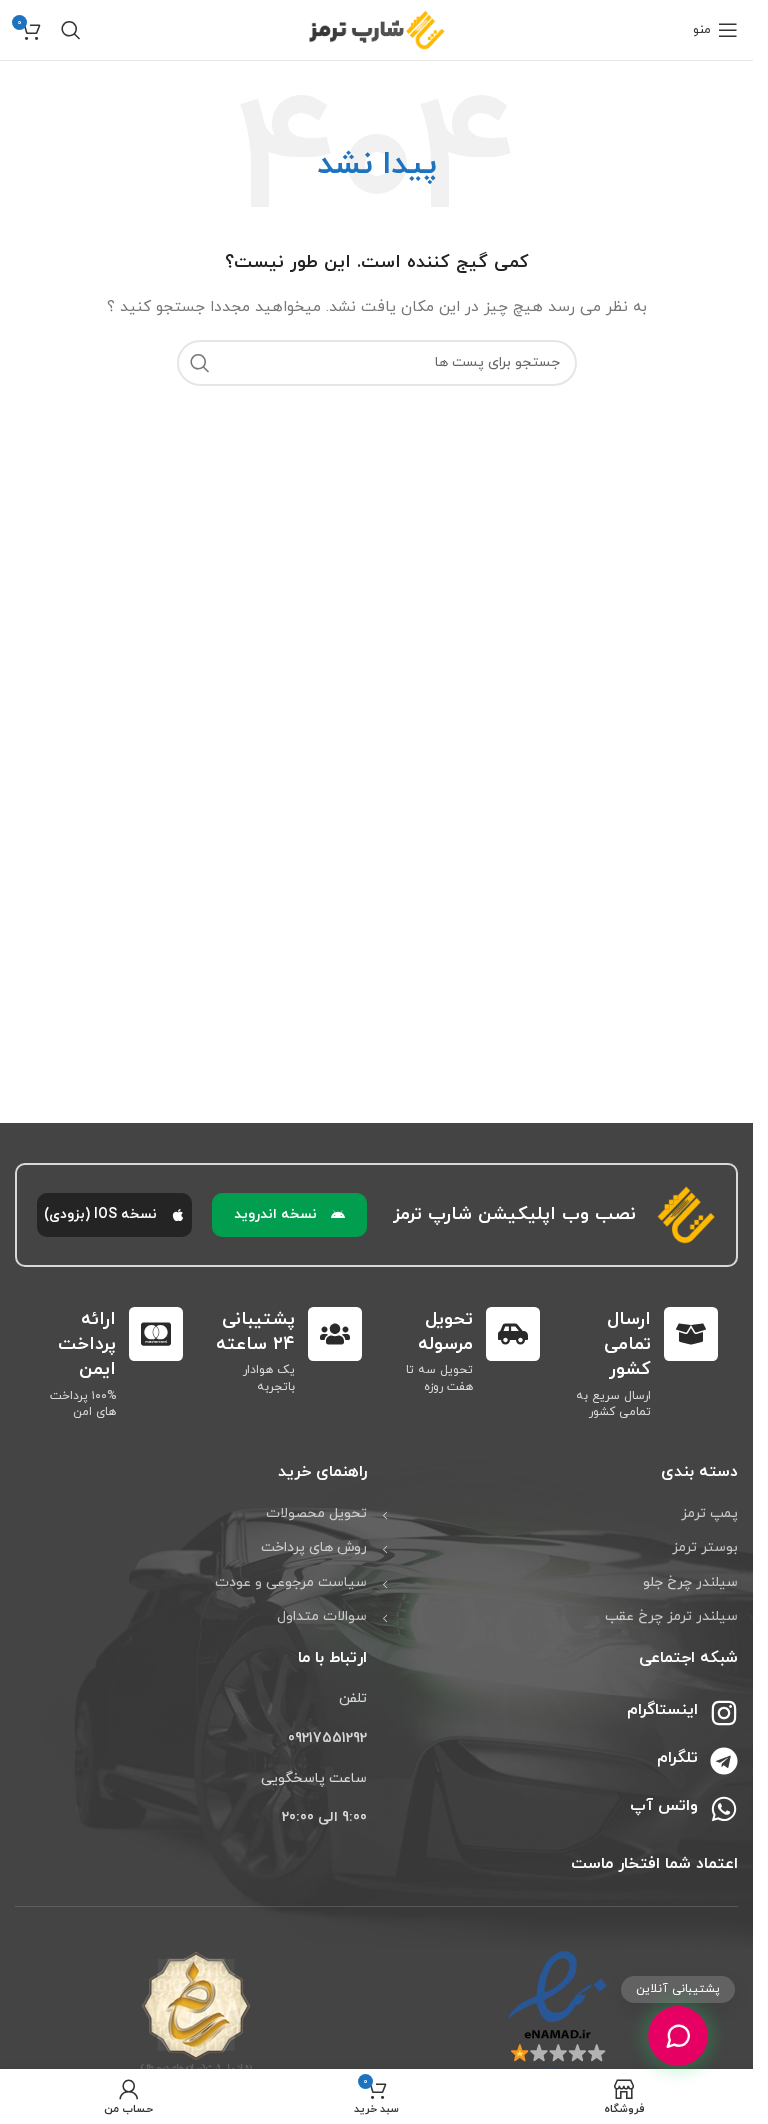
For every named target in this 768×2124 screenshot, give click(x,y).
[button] (289, 1215)
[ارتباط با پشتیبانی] (678, 2036)
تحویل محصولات (316, 1513)
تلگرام (677, 1758)
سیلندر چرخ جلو (690, 1582)
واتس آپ (664, 1806)
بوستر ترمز (705, 1547)
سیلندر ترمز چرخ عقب (671, 1616)
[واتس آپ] (724, 1809)
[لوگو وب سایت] (377, 28)
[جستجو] (71, 30)
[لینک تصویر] (557, 2013)
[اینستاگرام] (724, 1713)
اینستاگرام (662, 1710)
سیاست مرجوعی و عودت (291, 1582)
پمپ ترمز (709, 1513)
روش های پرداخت (314, 1547)
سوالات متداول (322, 1616)
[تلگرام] (724, 1761)
